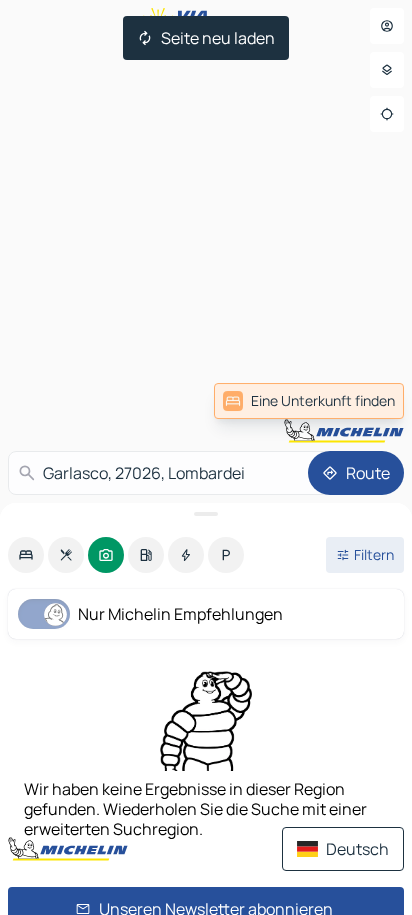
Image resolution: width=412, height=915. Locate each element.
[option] (26, 555)
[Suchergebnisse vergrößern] (206, 514)
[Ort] (387, 114)
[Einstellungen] (387, 70)
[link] (309, 401)
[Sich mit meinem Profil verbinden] (387, 26)
